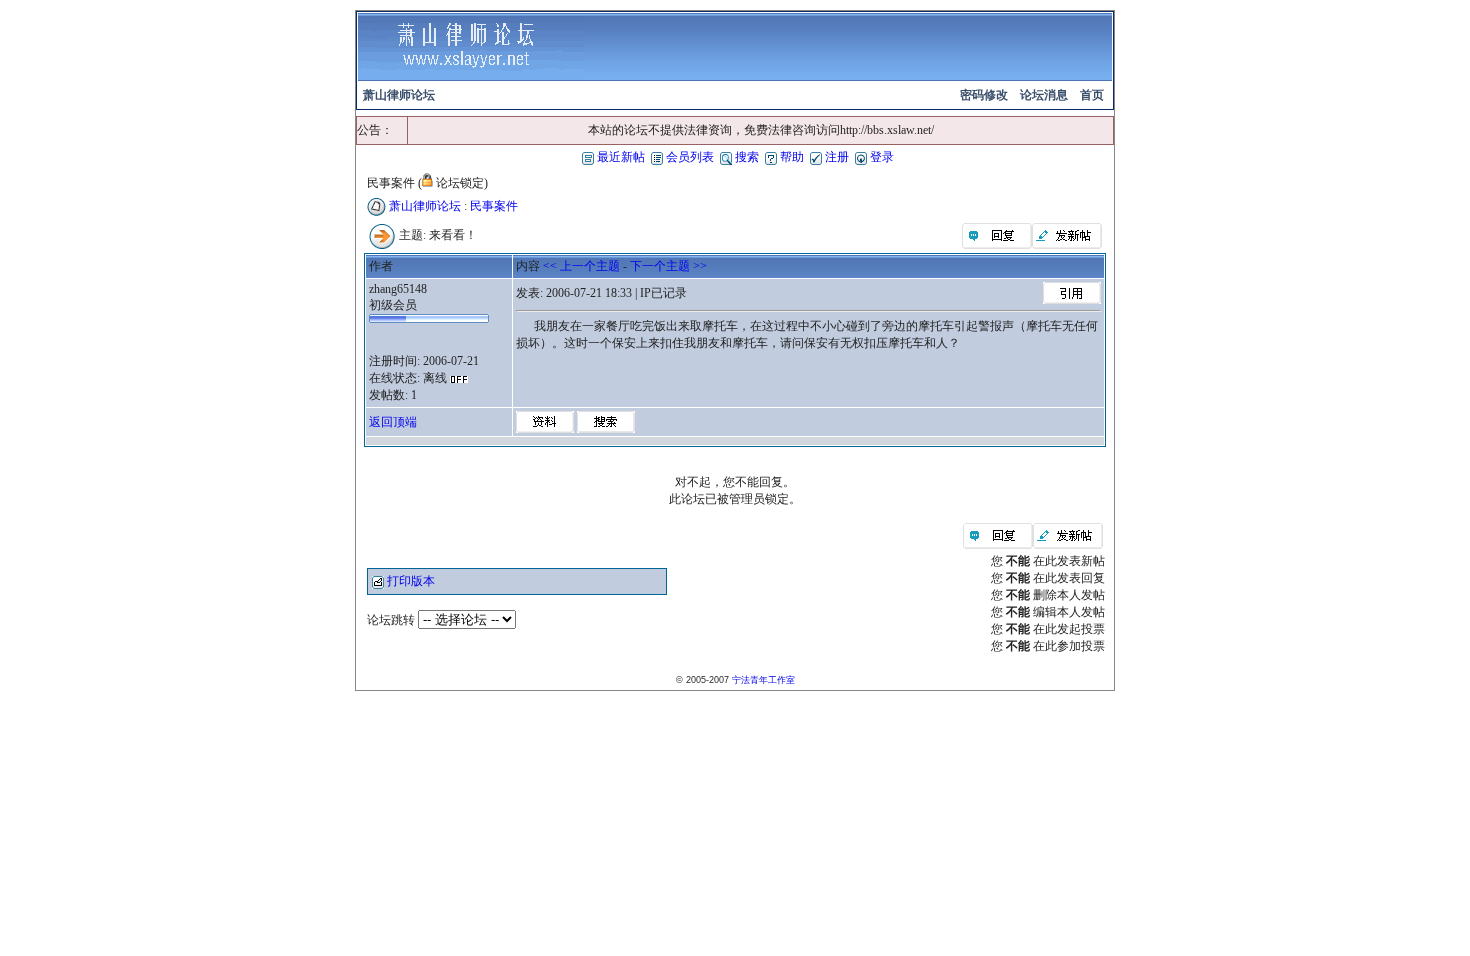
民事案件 (494, 206)
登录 (880, 157)
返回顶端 (393, 422)
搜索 (745, 157)
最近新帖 (619, 157)
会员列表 (688, 157)
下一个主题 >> (668, 266)
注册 (835, 157)
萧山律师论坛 (425, 206)
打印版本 (411, 581)
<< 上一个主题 (581, 266)
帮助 (790, 157)
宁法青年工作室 (763, 680)
